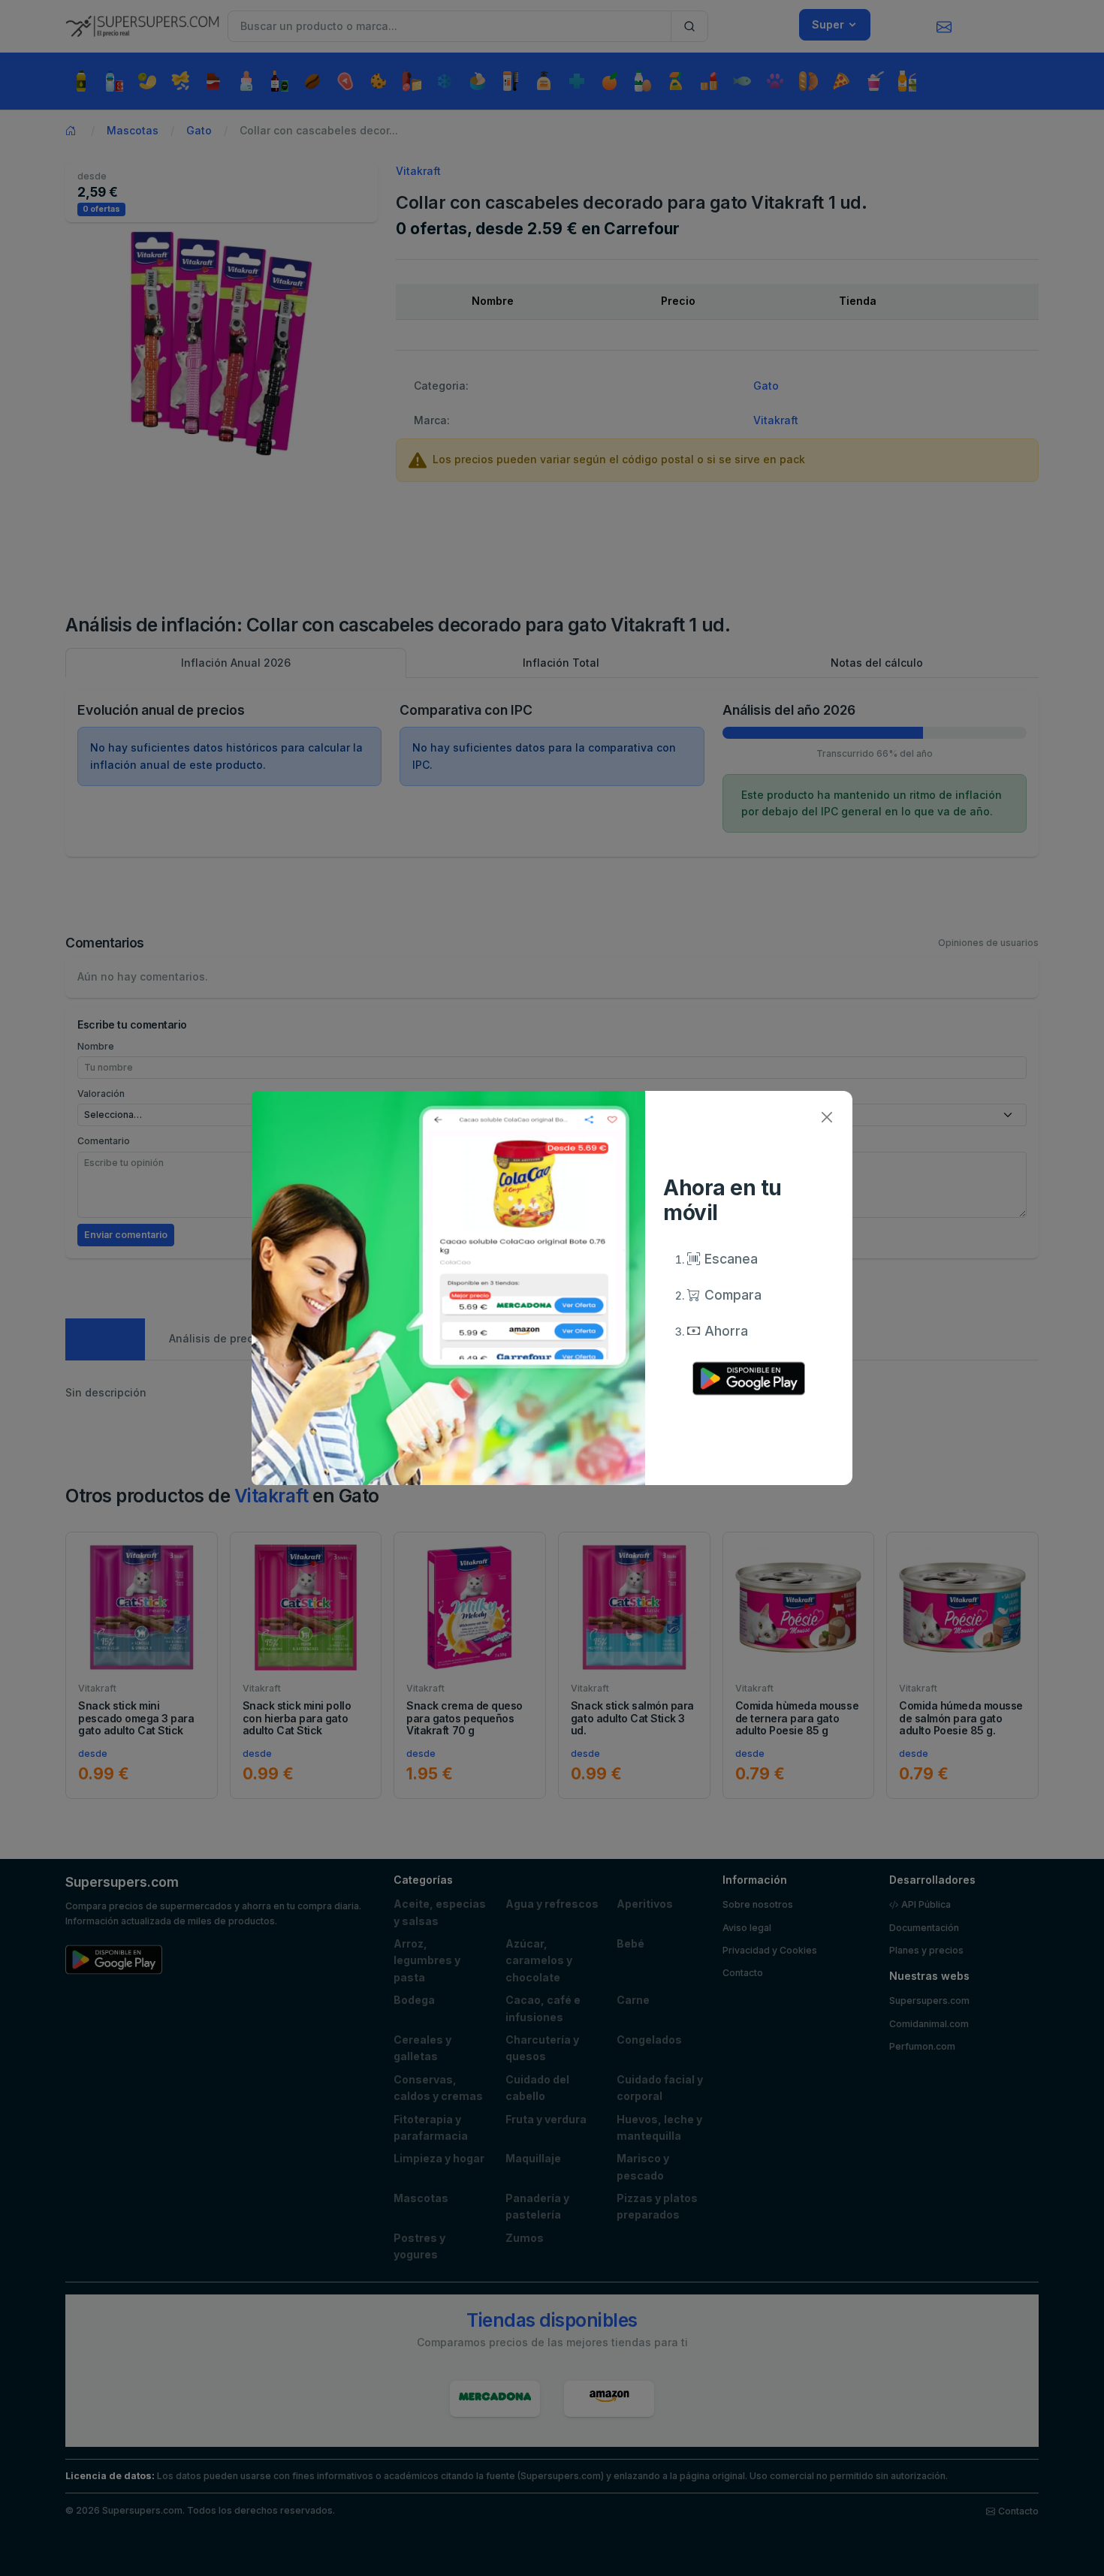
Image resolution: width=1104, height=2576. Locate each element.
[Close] (826, 1117)
